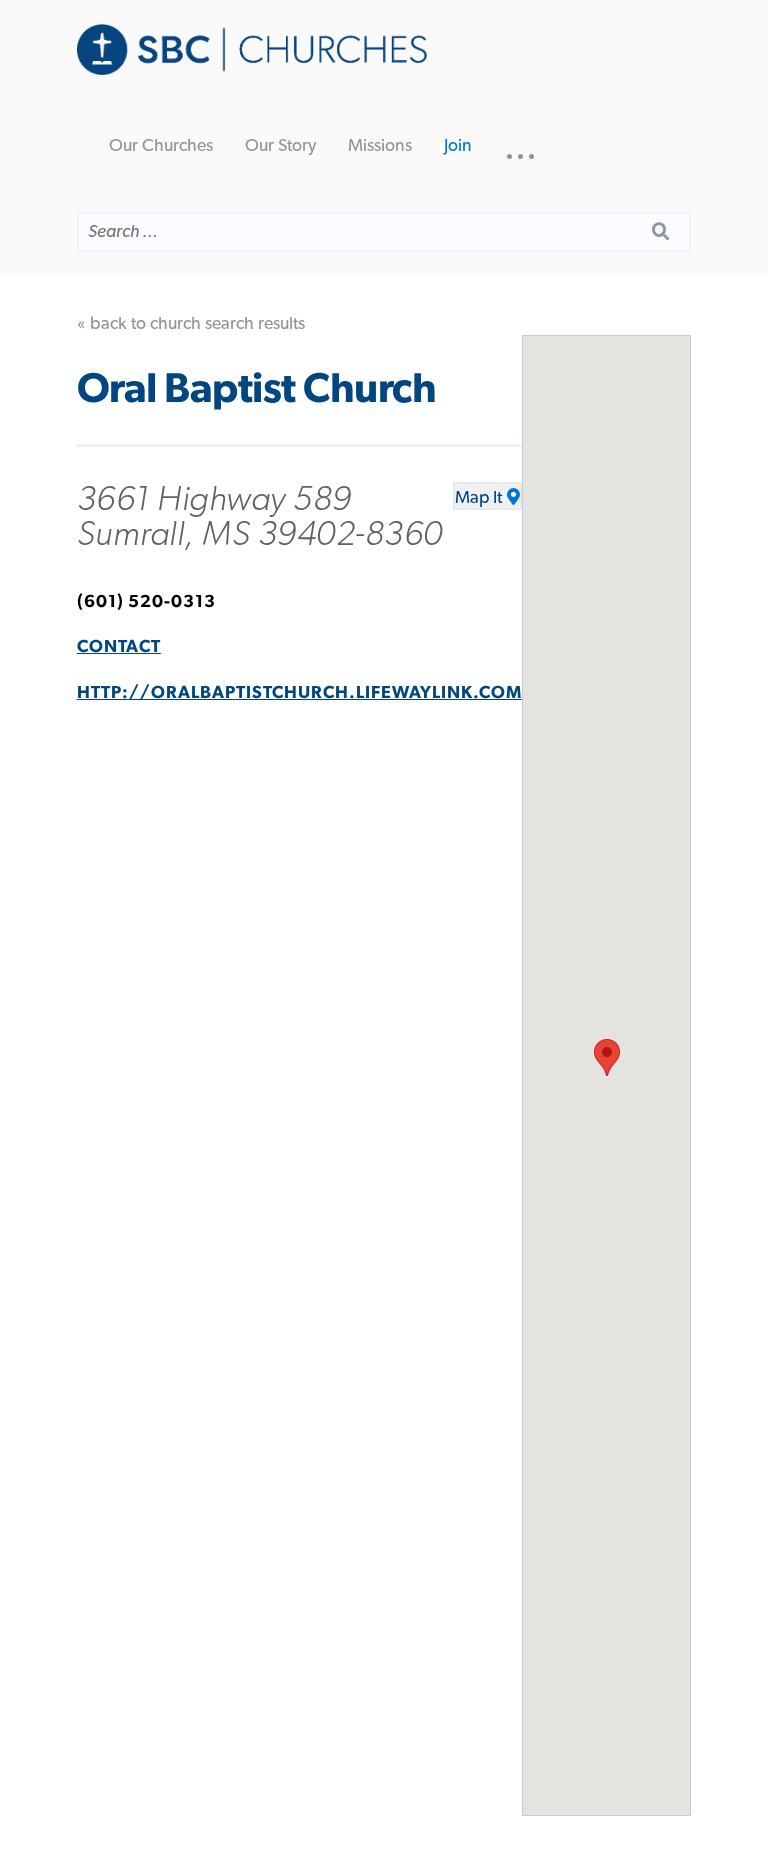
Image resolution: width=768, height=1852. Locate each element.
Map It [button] (478, 498)
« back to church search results (191, 324)
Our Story (280, 146)
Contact (119, 647)
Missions (380, 146)
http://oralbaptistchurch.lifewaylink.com (299, 693)
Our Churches (161, 146)
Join (458, 146)
